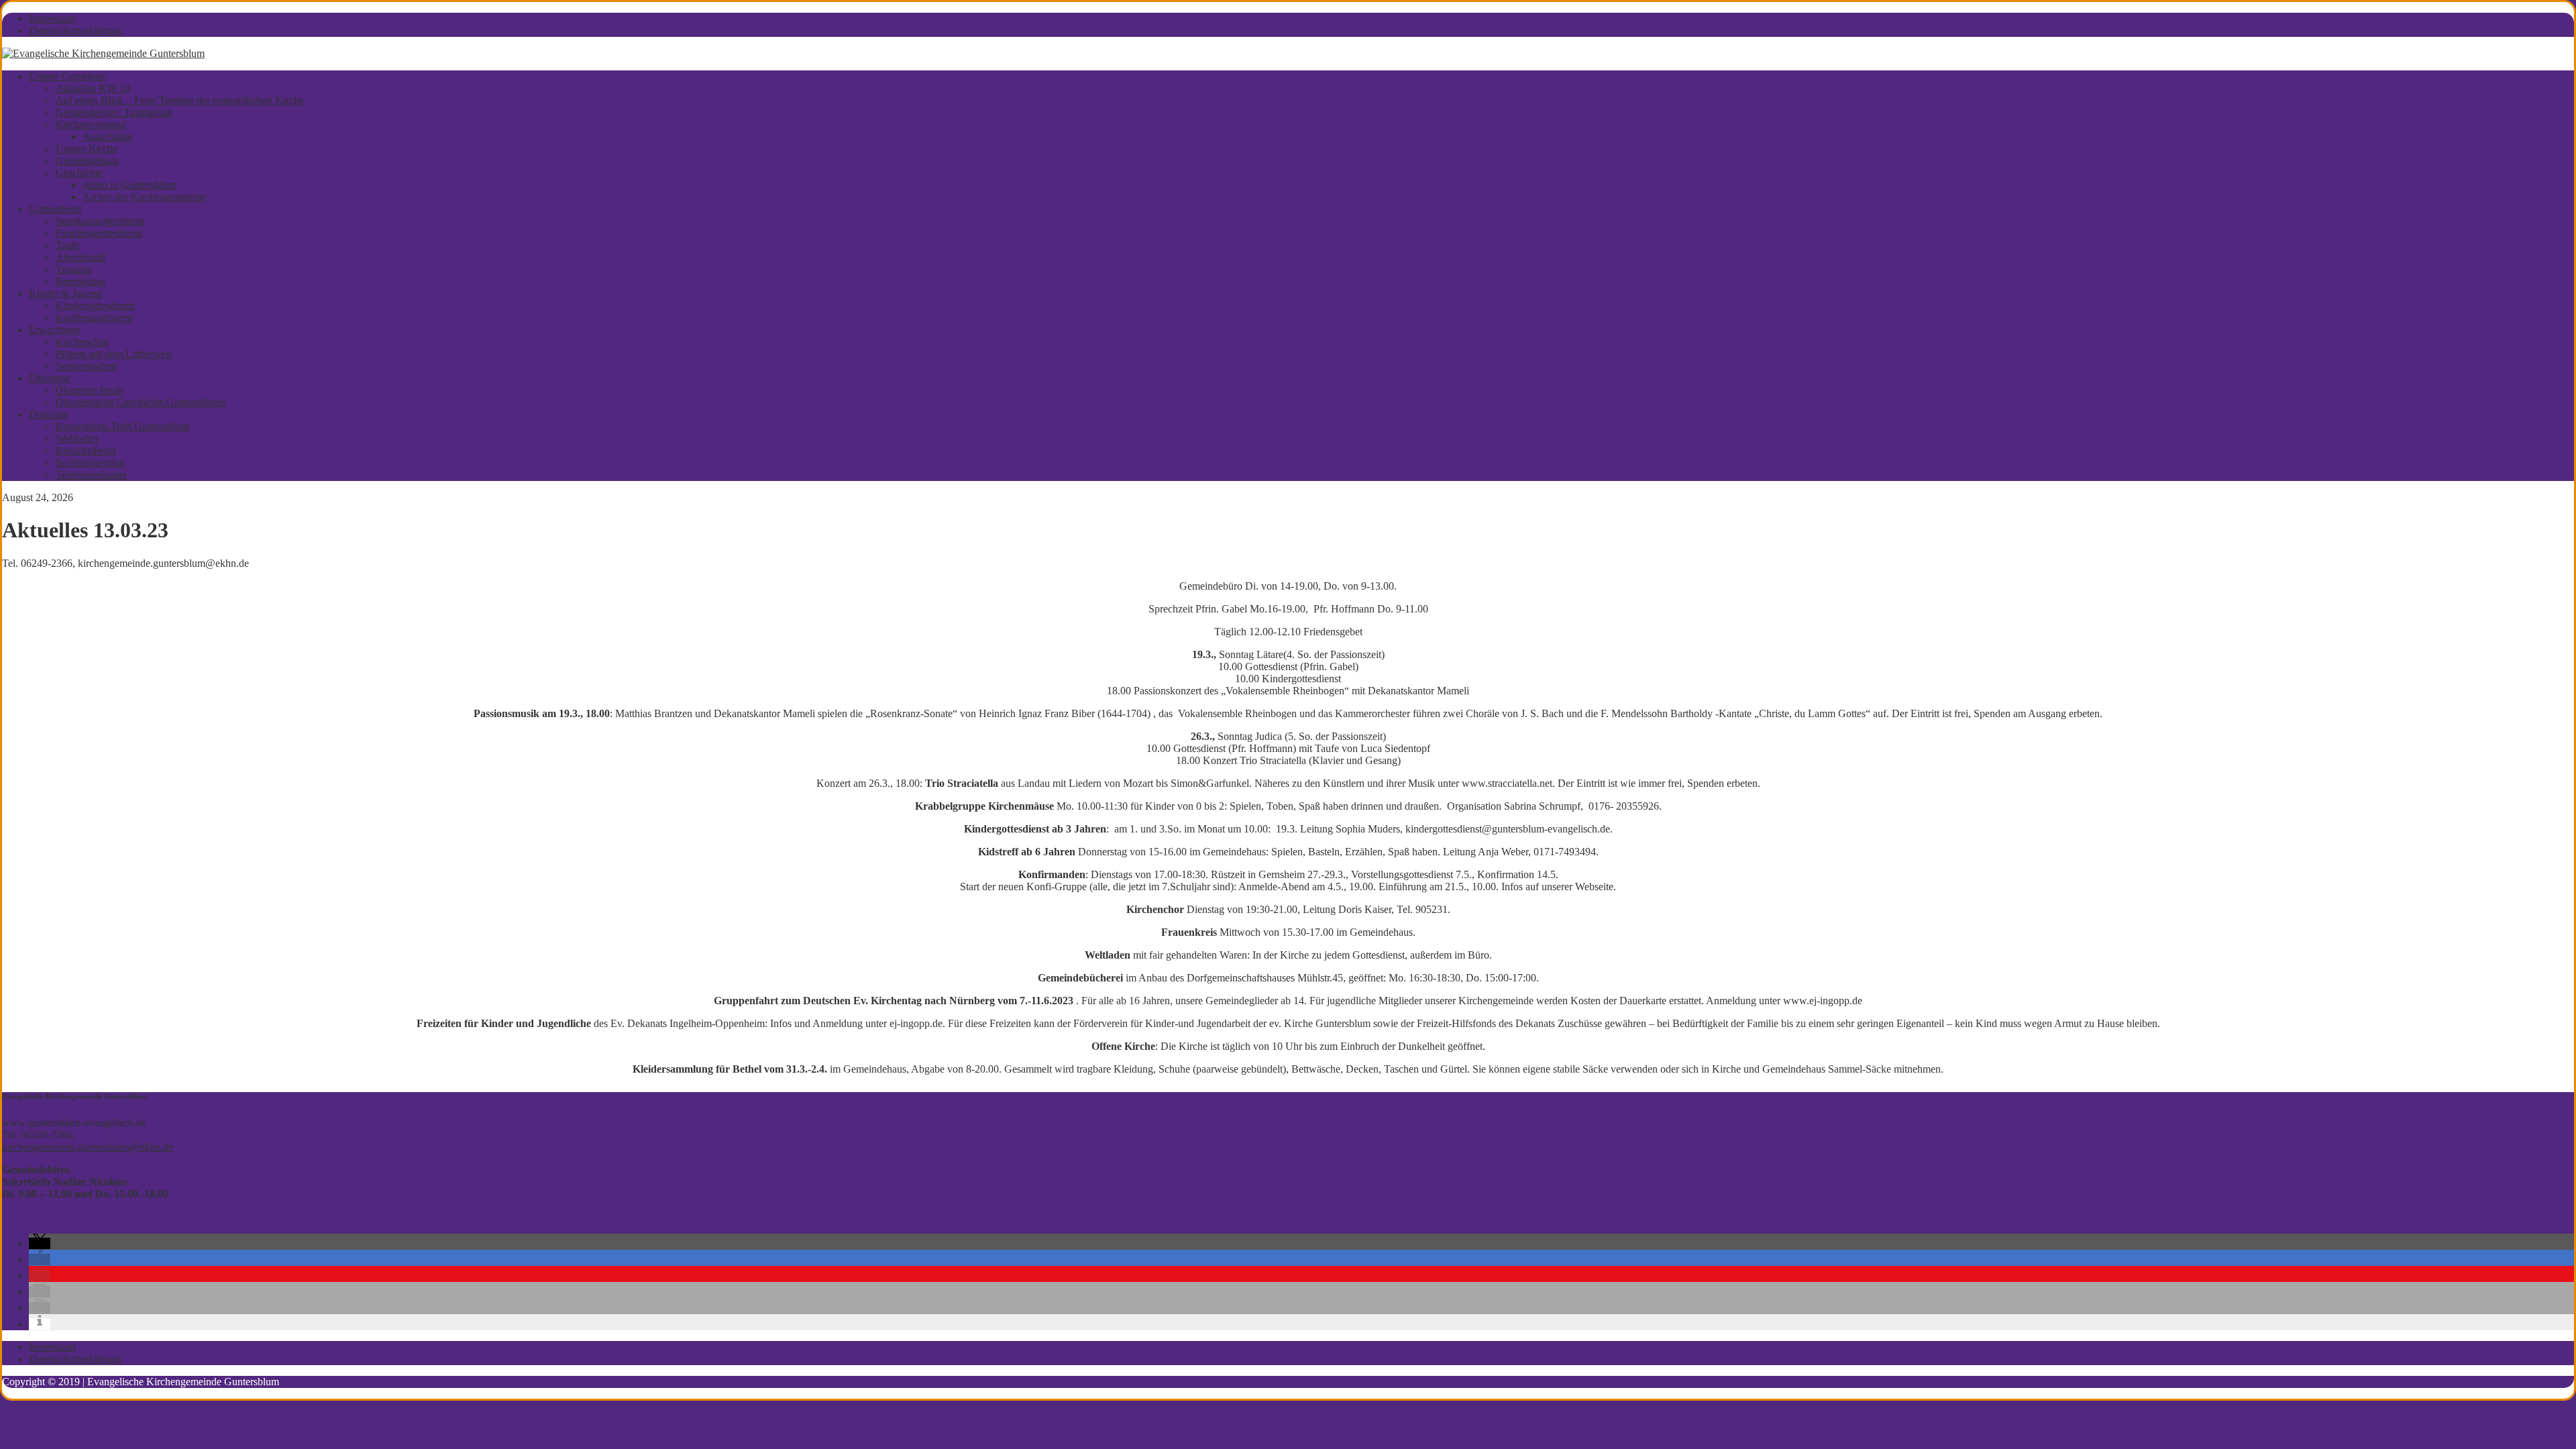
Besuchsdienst (86, 450)
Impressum (52, 18)
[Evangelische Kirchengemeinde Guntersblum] (103, 53)
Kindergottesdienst (95, 306)
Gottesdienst (55, 209)
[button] (40, 1243)
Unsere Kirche (87, 149)
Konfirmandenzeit (94, 318)
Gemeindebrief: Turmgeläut (114, 112)
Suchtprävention (90, 463)
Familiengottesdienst (99, 233)
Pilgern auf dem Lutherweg (114, 354)
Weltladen (77, 438)
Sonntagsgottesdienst (100, 221)
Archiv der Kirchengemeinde (144, 197)
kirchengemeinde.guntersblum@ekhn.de (88, 1147)
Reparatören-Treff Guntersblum (122, 426)
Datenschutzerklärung (75, 31)
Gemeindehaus (87, 161)
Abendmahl (80, 257)
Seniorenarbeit (86, 366)
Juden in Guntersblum (129, 185)
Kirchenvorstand (91, 124)
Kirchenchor (82, 342)
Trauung (73, 269)
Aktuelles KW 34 (93, 88)
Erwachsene (55, 330)
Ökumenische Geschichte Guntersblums (141, 402)
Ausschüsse (107, 137)
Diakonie (48, 414)
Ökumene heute (89, 390)
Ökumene (50, 378)
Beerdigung (80, 281)
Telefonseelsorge (91, 475)
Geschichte (79, 173)
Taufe (68, 245)
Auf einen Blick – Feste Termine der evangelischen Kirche (180, 100)
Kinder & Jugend (65, 293)
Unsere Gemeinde (67, 76)
